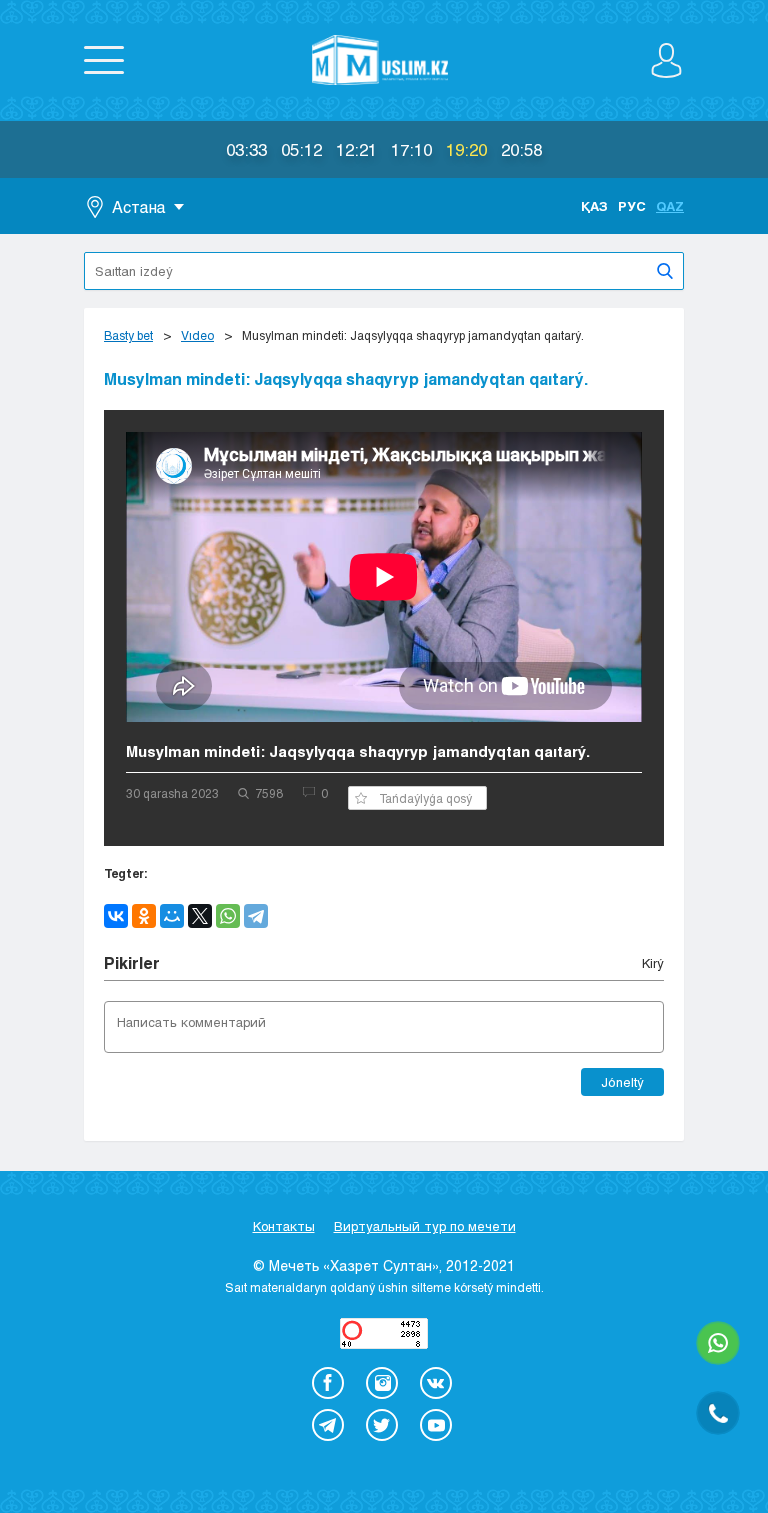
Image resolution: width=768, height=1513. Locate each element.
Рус (632, 206)
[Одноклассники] (144, 916)
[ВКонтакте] (116, 916)
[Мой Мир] (172, 916)
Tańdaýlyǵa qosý (425, 798)
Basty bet (128, 335)
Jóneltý (622, 1082)
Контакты (284, 1226)
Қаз (594, 206)
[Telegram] (256, 916)
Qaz (670, 206)
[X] (200, 916)
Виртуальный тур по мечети (425, 1226)
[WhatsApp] (228, 916)
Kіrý (653, 963)
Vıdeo (197, 335)
